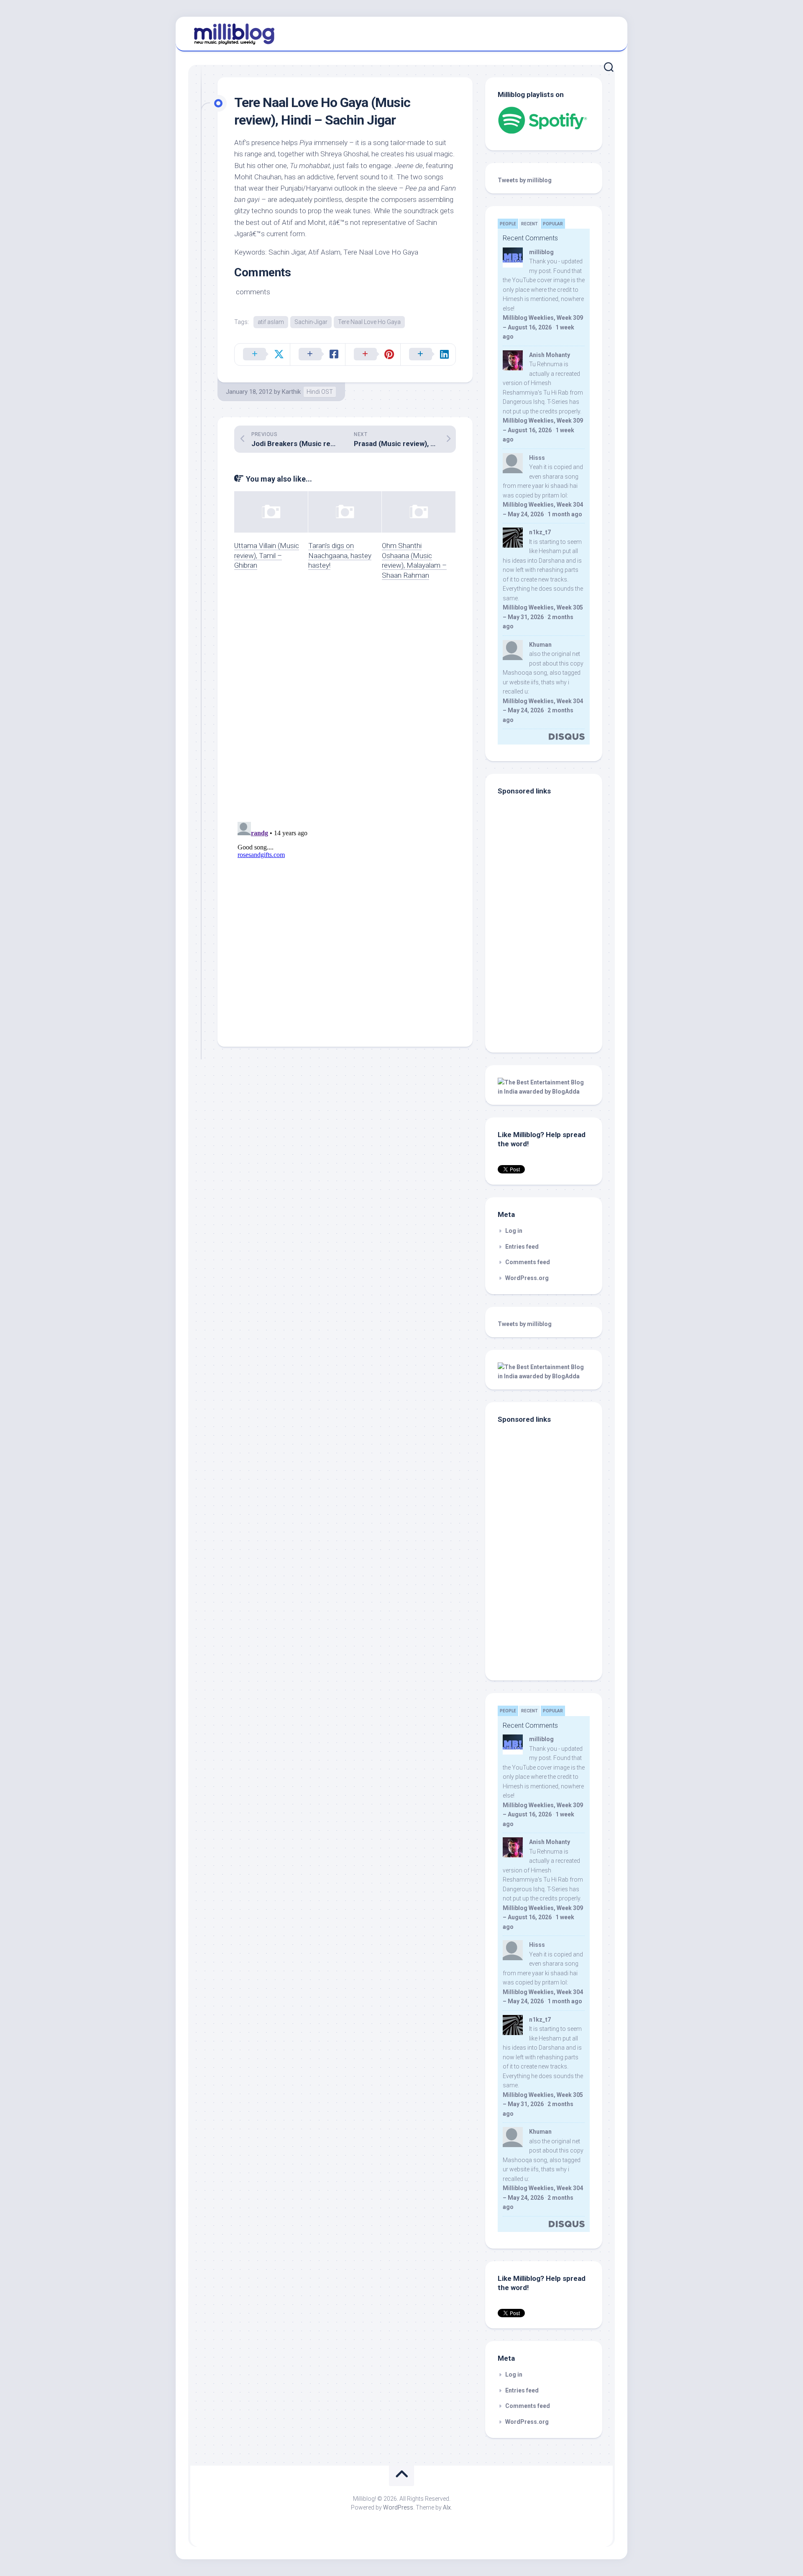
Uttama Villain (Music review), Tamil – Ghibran (267, 556)
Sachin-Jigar (311, 322)
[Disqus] (345, 706)
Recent (529, 224)
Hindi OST (320, 392)
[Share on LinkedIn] (428, 355)
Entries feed (522, 1247)
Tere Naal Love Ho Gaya (369, 322)
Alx (447, 2507)
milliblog (541, 252)
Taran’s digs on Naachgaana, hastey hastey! (340, 556)
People (508, 224)
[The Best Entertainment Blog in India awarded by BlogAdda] (544, 1092)
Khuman (540, 645)
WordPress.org (527, 1278)
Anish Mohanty (550, 355)
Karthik (291, 392)
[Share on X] (262, 355)
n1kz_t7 (540, 532)
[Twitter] (606, 33)
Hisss (537, 458)
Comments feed (528, 1262)
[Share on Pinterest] (373, 355)
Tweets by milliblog (525, 180)
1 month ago (565, 514)
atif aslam (271, 322)
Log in (514, 1231)
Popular (553, 224)
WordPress (398, 2507)
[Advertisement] (550, 983)
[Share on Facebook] (317, 355)
